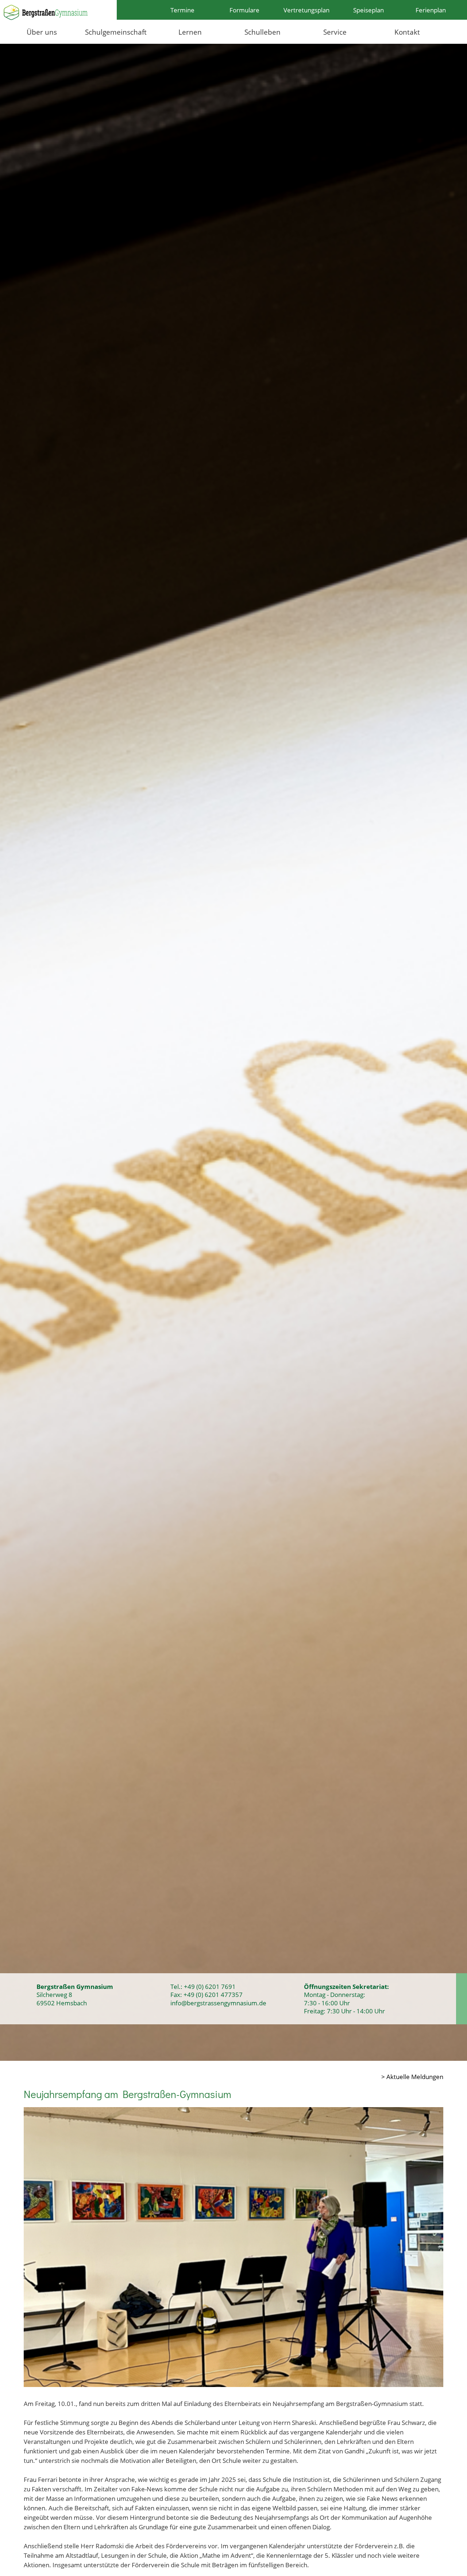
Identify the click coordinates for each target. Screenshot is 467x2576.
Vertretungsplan (306, 10)
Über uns (42, 32)
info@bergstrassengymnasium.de (218, 2003)
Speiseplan (368, 10)
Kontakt (407, 32)
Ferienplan (431, 10)
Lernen (190, 32)
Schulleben (263, 32)
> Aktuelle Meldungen (412, 2076)
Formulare (244, 10)
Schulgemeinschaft (116, 32)
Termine (182, 10)
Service (335, 32)
